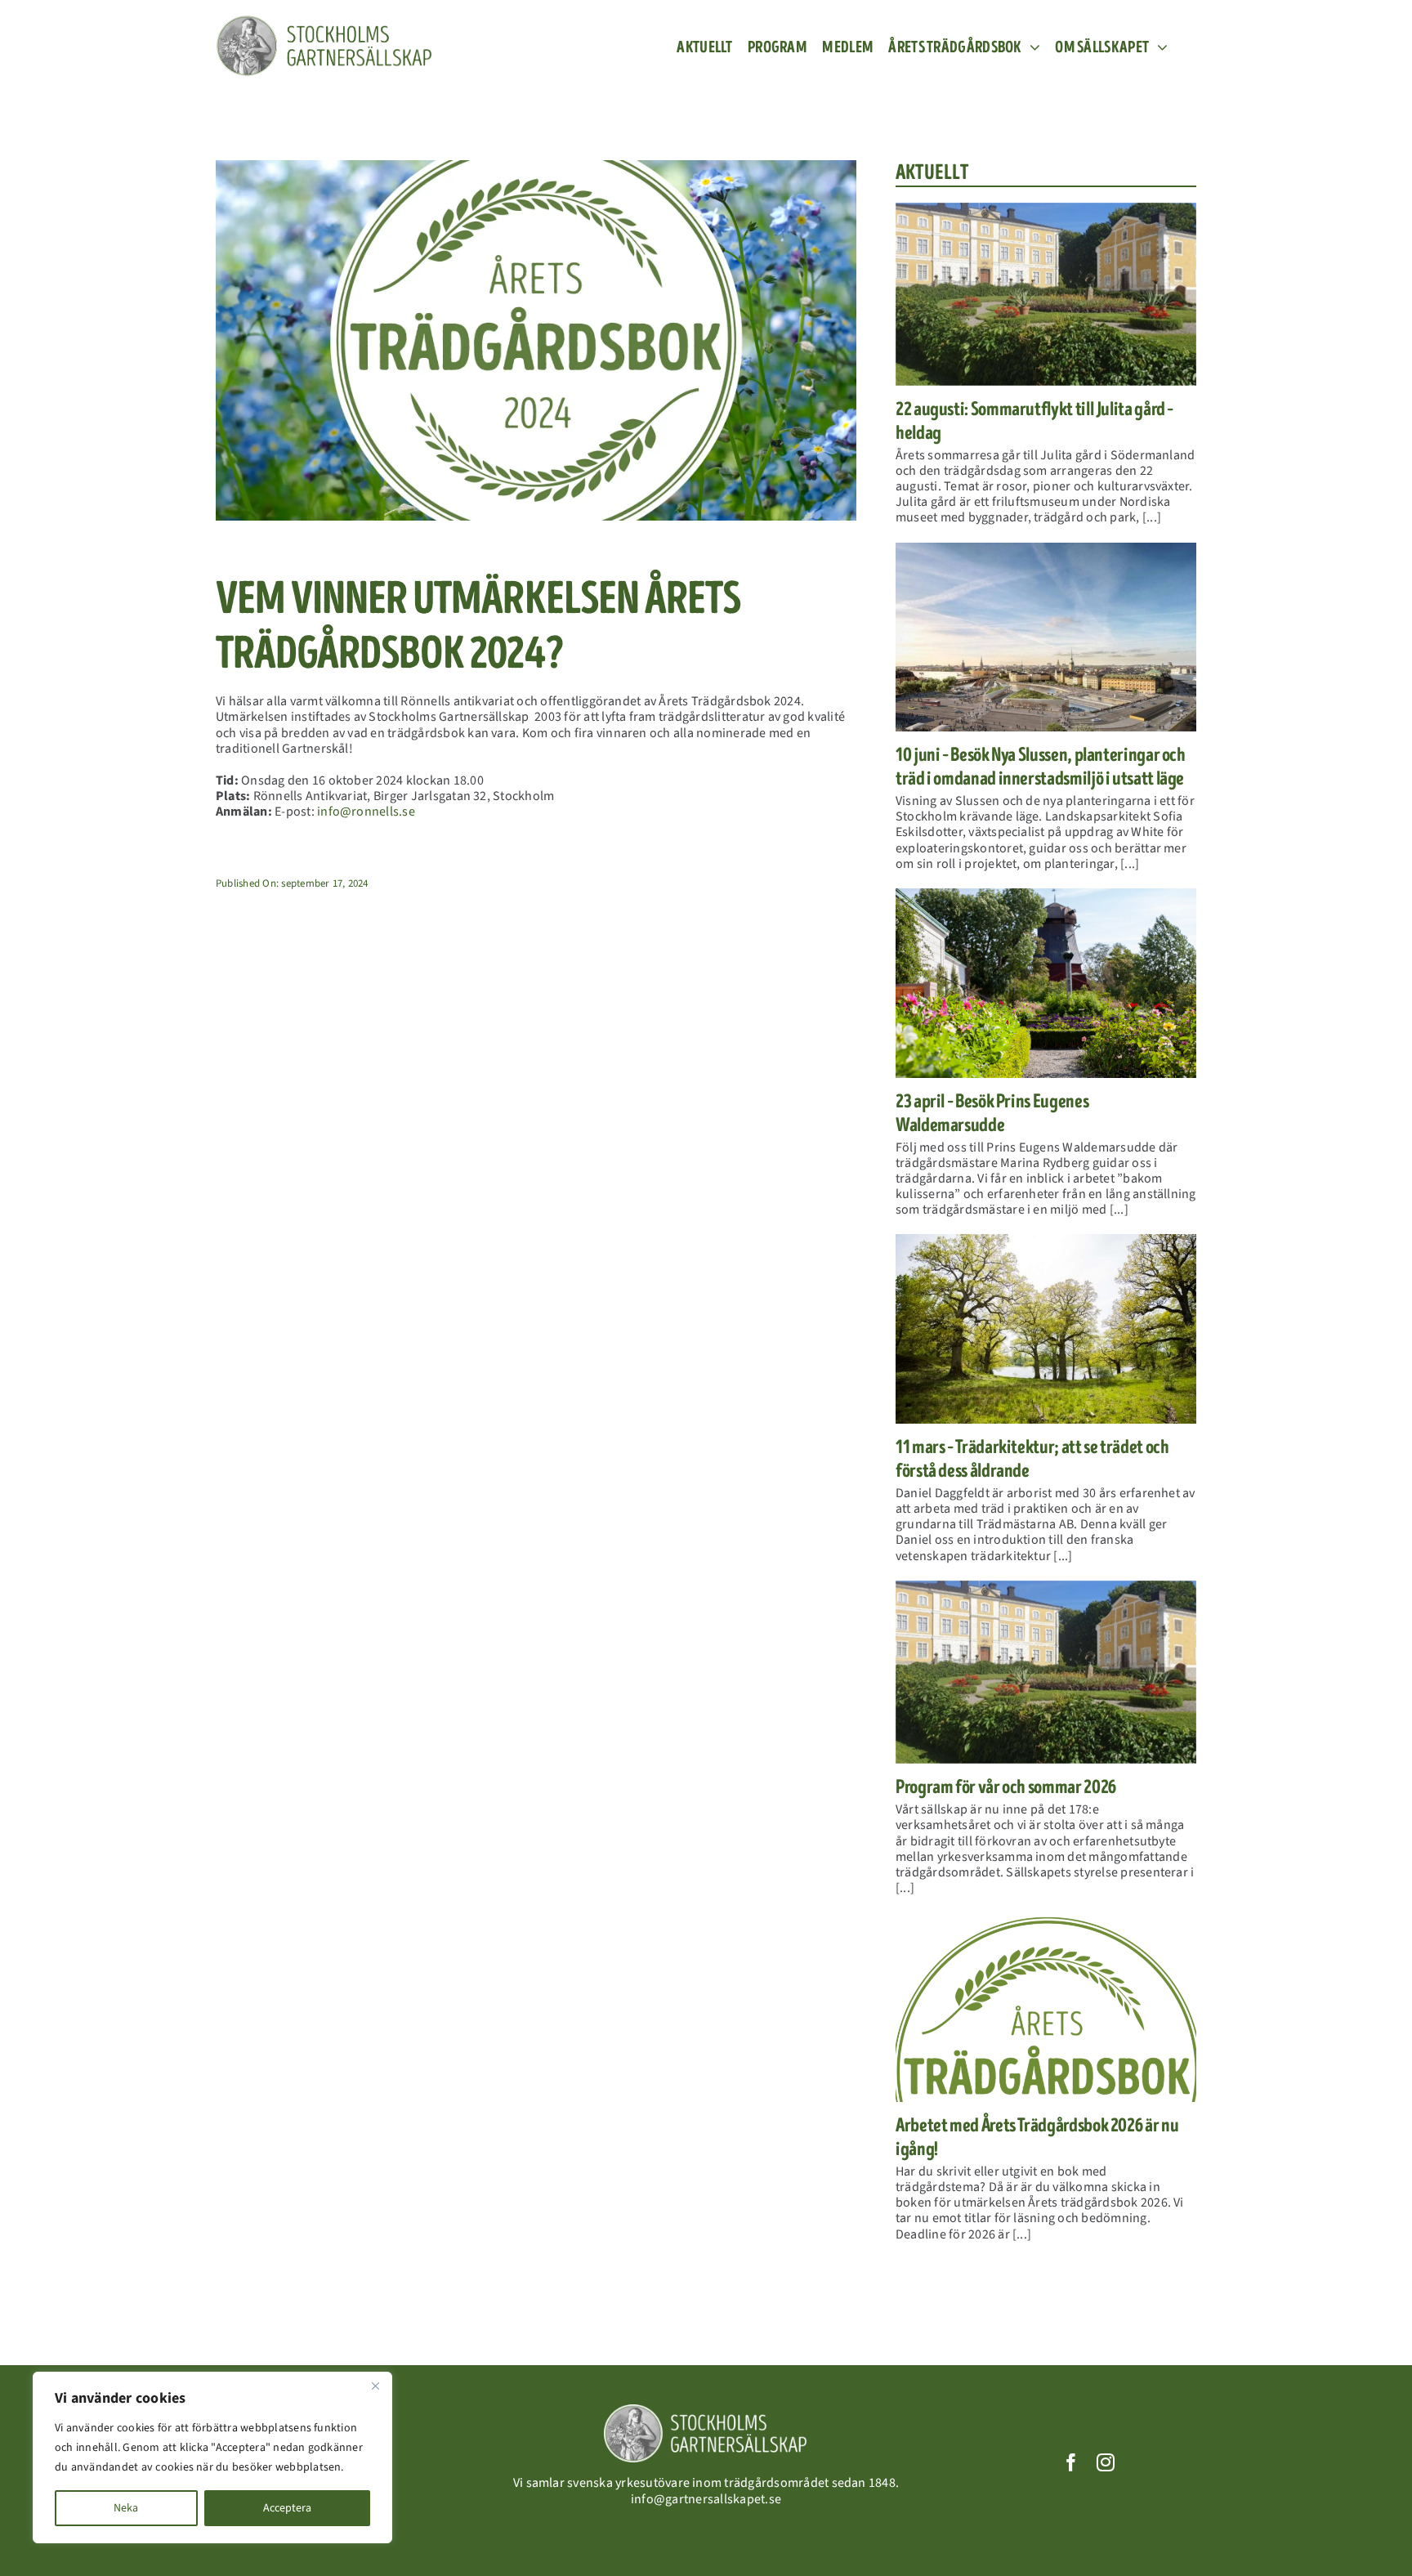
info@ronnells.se (365, 812)
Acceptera (287, 2508)
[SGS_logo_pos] (324, 21)
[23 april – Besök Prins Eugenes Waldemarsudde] (1046, 983)
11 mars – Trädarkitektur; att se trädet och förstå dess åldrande (1032, 1459)
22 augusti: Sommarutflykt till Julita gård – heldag (1034, 421)
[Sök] (1190, 47)
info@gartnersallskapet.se (706, 2499)
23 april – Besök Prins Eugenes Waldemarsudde (992, 1113)
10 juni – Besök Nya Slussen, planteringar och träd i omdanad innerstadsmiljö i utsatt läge (1041, 767)
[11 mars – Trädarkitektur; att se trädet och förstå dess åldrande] (1046, 1329)
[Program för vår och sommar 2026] (1046, 1672)
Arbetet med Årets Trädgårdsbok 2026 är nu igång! (1037, 2137)
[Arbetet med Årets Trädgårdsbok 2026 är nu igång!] (1046, 2007)
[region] (212, 2457)
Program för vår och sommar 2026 (1006, 1787)
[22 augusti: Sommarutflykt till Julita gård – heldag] (1046, 294)
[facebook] (1071, 2462)
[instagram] (1106, 2462)
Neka (126, 2508)
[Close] (375, 2386)
